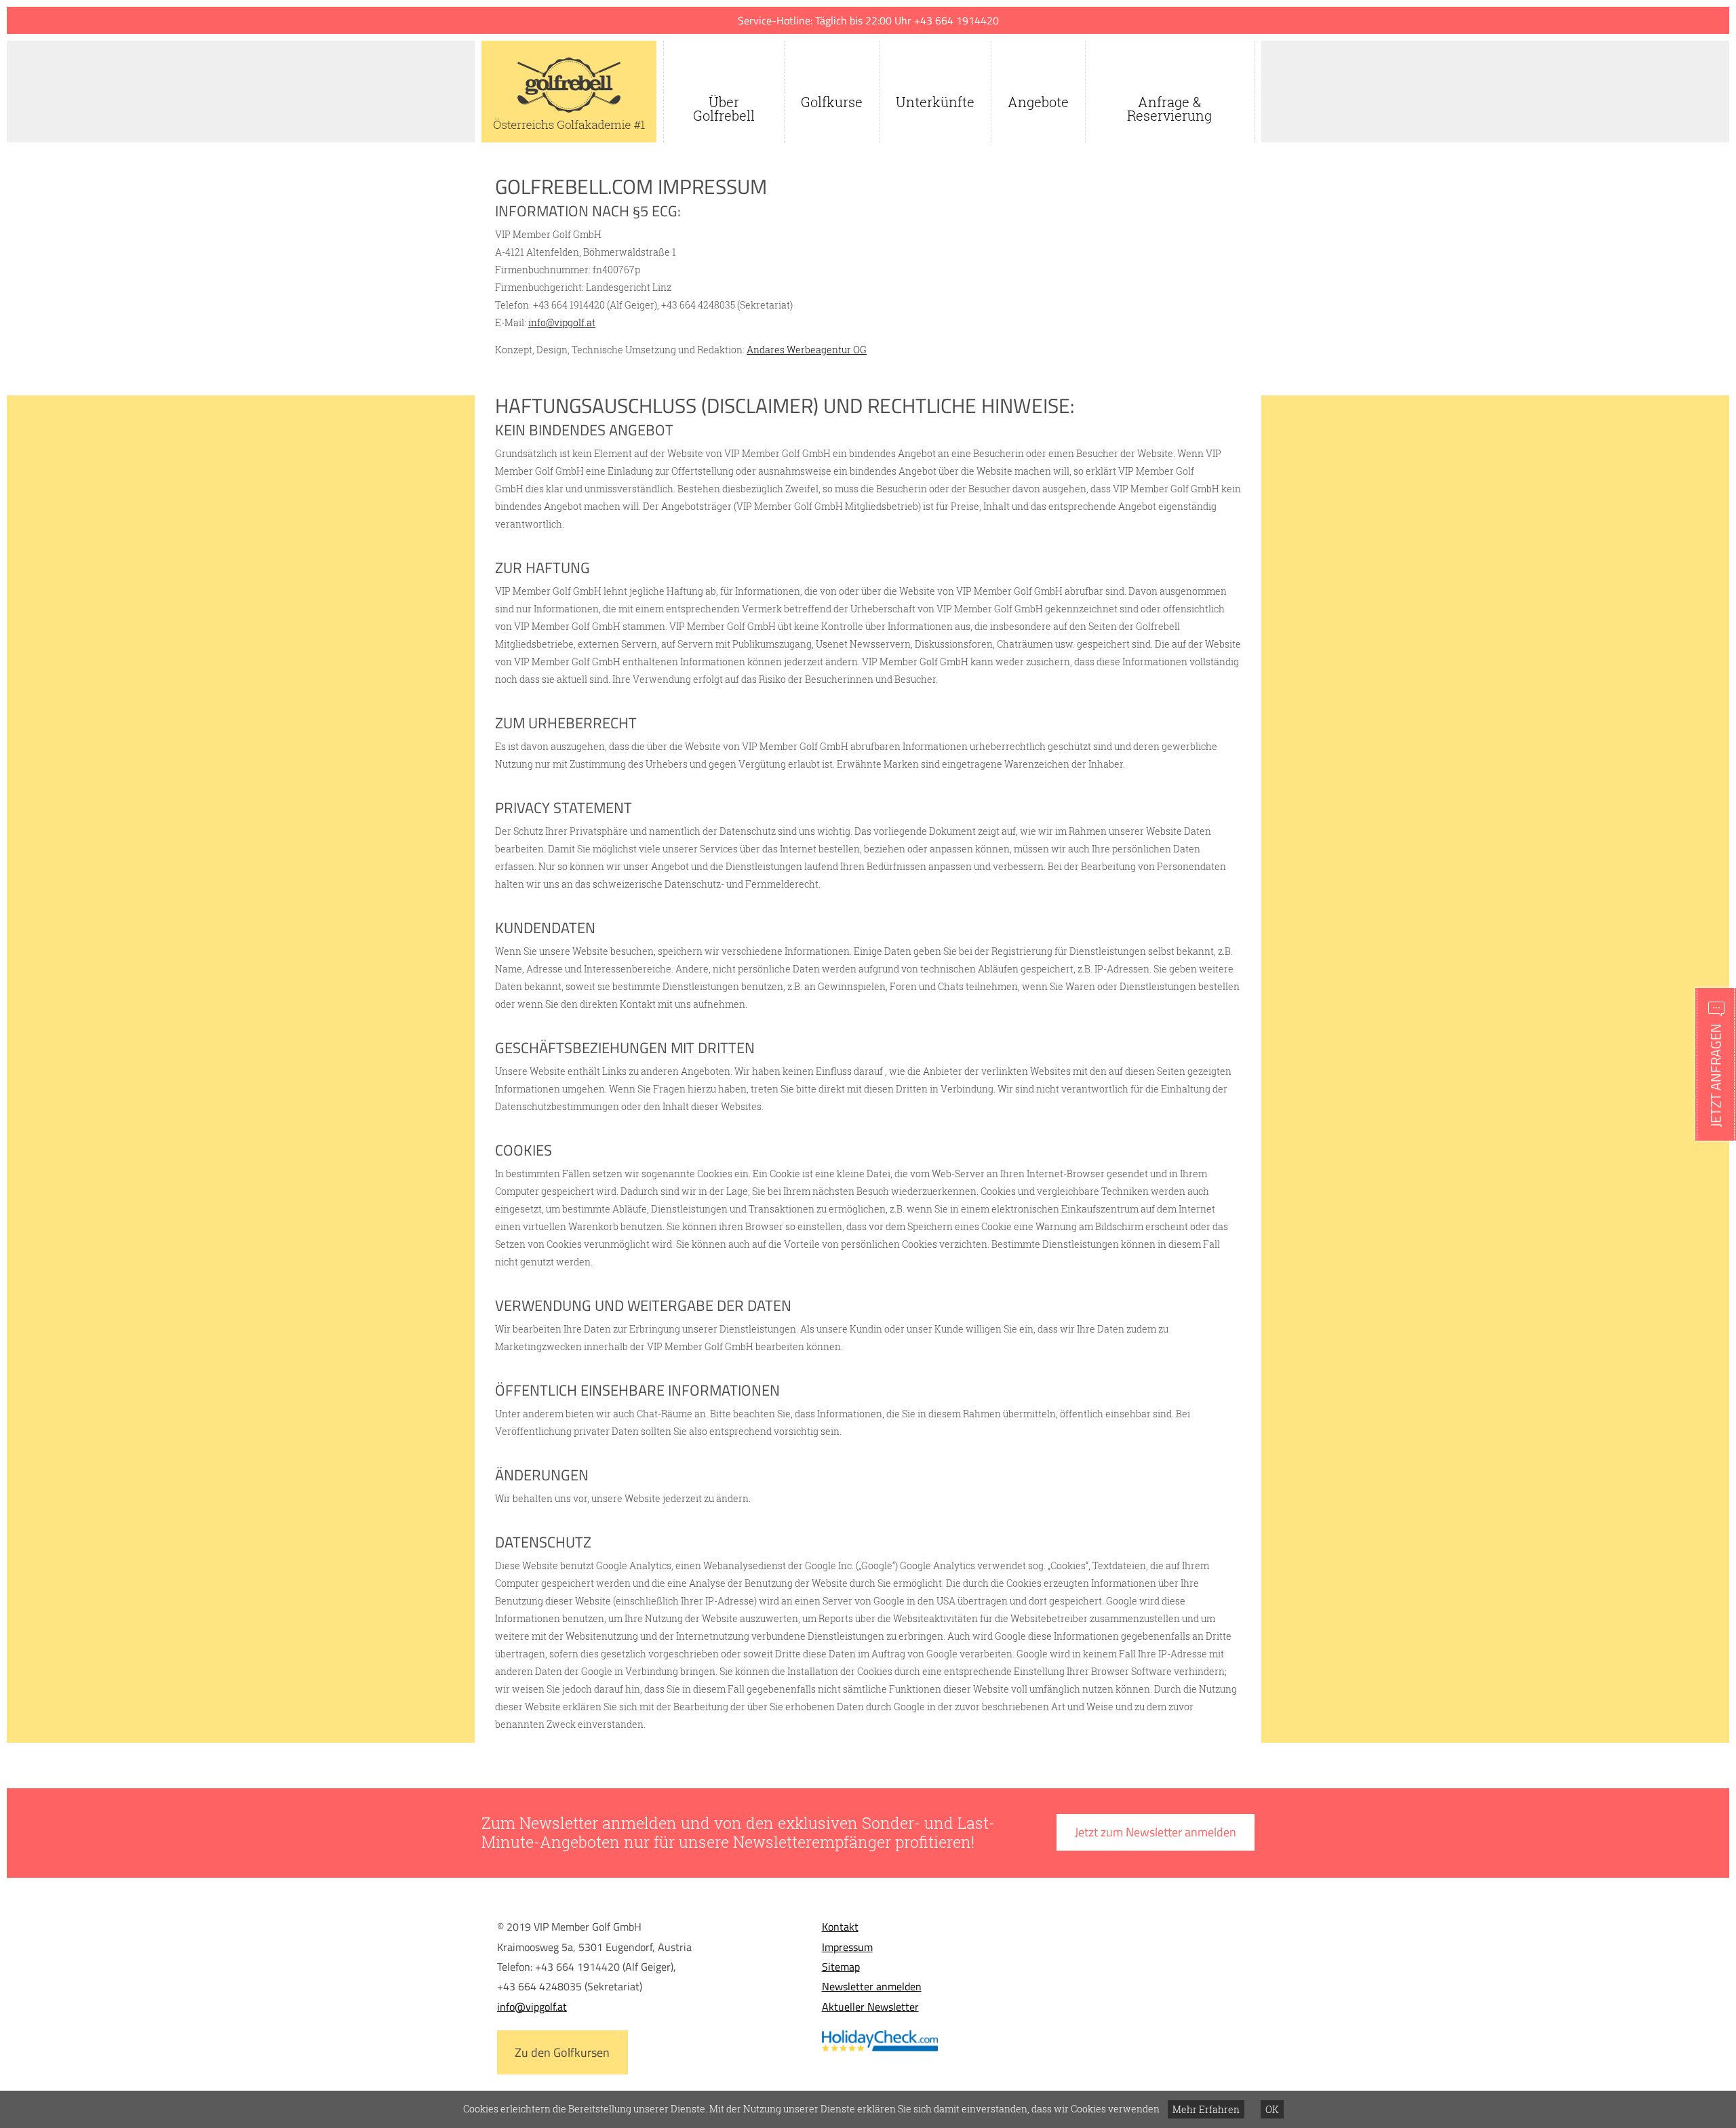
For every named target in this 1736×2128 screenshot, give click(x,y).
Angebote (1038, 102)
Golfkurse (832, 102)
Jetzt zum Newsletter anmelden (1156, 1832)
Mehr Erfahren (1206, 2109)
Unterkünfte (935, 102)
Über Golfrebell (724, 109)
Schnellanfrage (1716, 1064)
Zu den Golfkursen (562, 2052)
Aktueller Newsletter (870, 2007)
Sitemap (841, 1967)
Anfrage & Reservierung (1169, 109)
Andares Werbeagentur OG (807, 350)
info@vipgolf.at (562, 322)
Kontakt (840, 1927)
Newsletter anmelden (872, 1986)
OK (1272, 2109)
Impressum (847, 1947)
